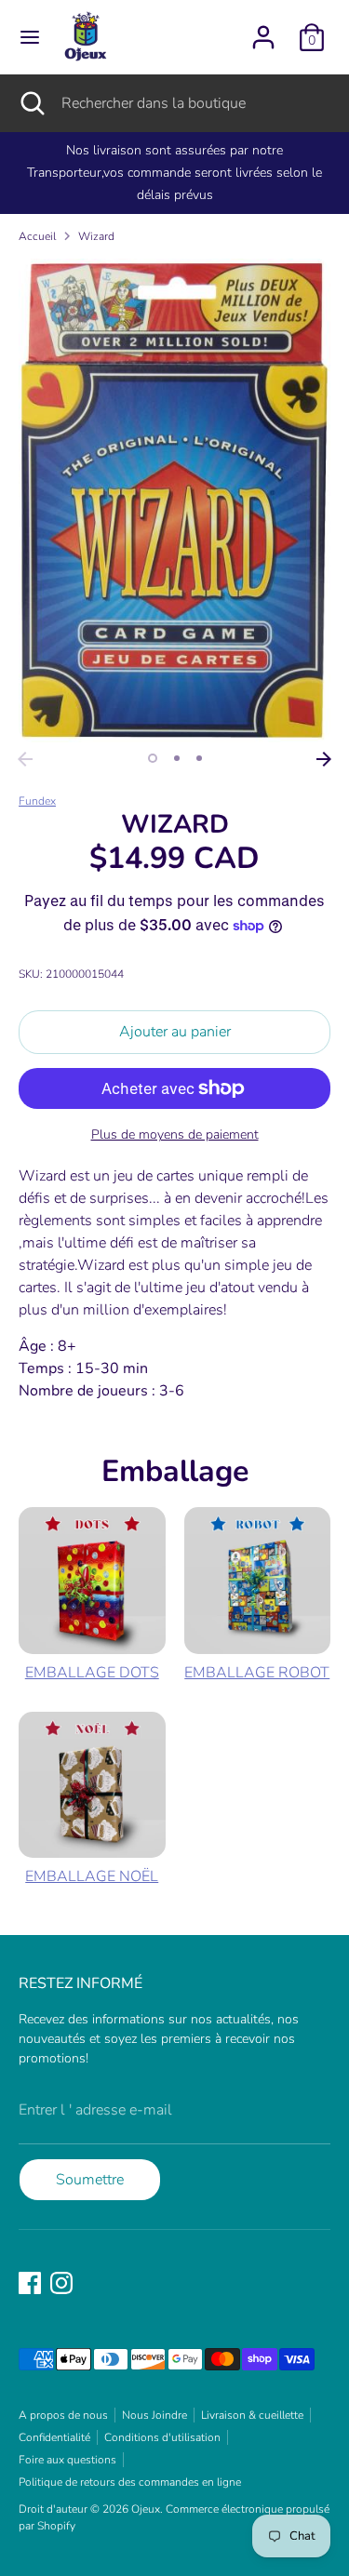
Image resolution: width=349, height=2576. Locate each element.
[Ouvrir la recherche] (31, 103)
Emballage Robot (257, 1673)
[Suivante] (324, 759)
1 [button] (153, 758)
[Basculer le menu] (30, 37)
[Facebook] (30, 2283)
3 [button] (199, 758)
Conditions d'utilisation (162, 2437)
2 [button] (177, 758)
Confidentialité (54, 2437)
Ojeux (146, 2509)
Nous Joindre (154, 2415)
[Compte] (263, 30)
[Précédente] (25, 759)
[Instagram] (61, 2283)
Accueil (37, 236)
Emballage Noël (92, 1876)
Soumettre (90, 2180)
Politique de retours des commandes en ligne (130, 2482)
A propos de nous (63, 2415)
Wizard (96, 236)
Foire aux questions (67, 2460)
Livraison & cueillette (252, 2415)
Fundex (37, 801)
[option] (174, 500)
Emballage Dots (92, 1673)
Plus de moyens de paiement (175, 1135)
